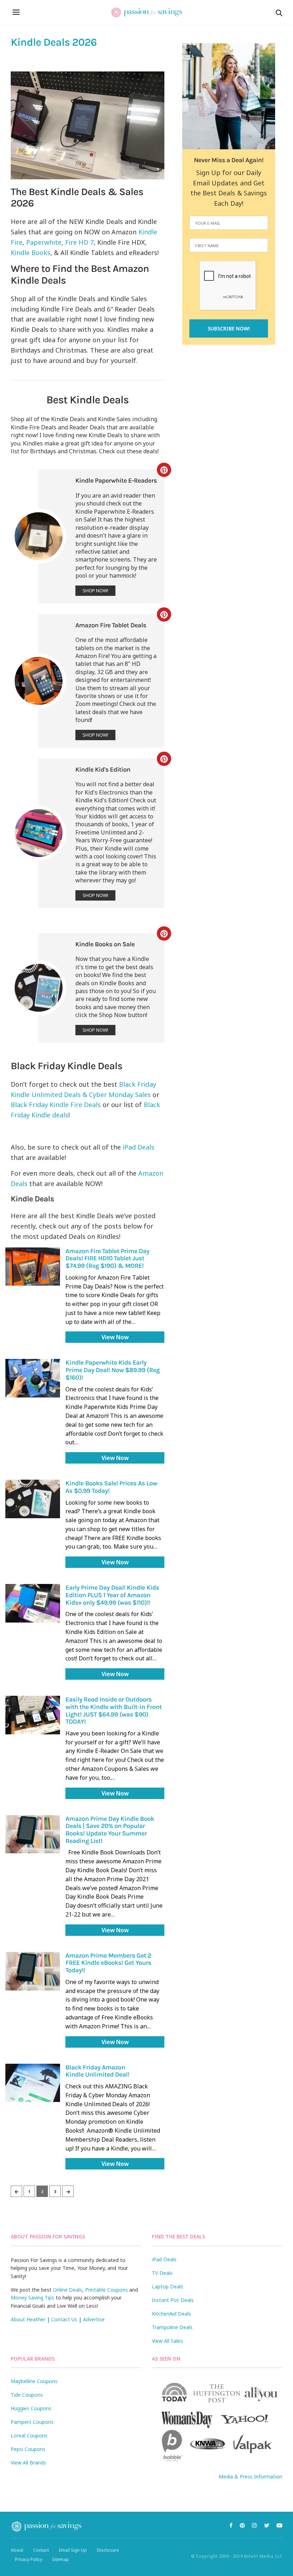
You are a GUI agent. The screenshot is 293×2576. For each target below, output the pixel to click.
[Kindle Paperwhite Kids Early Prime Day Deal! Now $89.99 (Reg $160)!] (33, 1378)
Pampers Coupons (32, 2422)
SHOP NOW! (95, 591)
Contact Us (64, 2319)
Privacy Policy (29, 2559)
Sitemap (61, 2559)
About (17, 2550)
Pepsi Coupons (28, 2449)
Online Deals (68, 2290)
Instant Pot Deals (173, 2300)
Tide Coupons (27, 2395)
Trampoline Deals (172, 2327)
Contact (41, 2550)
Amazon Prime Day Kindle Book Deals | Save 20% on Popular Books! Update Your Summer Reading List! (110, 1830)
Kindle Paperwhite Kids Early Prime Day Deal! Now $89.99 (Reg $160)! (113, 1370)
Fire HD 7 (79, 242)
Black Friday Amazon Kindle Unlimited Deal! (97, 2071)
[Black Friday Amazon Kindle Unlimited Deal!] (33, 2083)
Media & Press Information (250, 2477)
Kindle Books (31, 253)
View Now (115, 1337)
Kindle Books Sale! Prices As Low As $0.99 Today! (111, 1487)
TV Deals (162, 2273)
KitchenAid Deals (172, 2314)
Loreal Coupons (29, 2435)
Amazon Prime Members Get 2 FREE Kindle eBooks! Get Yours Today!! (108, 1963)
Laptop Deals (168, 2286)
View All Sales (167, 2341)
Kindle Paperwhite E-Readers (116, 480)
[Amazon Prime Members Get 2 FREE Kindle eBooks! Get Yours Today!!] (33, 1971)
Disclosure (108, 2550)
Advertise (94, 2319)
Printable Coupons (106, 2290)
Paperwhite (44, 242)
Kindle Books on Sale (105, 944)
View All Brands (28, 2463)
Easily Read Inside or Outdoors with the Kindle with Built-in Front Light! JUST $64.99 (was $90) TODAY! (113, 1710)
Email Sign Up (73, 2550)
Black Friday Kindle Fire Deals (56, 1105)
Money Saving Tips (33, 2298)
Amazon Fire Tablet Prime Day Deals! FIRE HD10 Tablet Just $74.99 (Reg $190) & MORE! (107, 1258)
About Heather (28, 2319)
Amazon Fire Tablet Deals (111, 625)
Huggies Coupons (31, 2408)
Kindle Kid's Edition (103, 769)
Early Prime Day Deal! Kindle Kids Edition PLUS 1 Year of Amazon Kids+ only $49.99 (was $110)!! (112, 1595)
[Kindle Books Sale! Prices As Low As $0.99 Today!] (33, 1499)
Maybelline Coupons (34, 2381)
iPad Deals (138, 1147)
